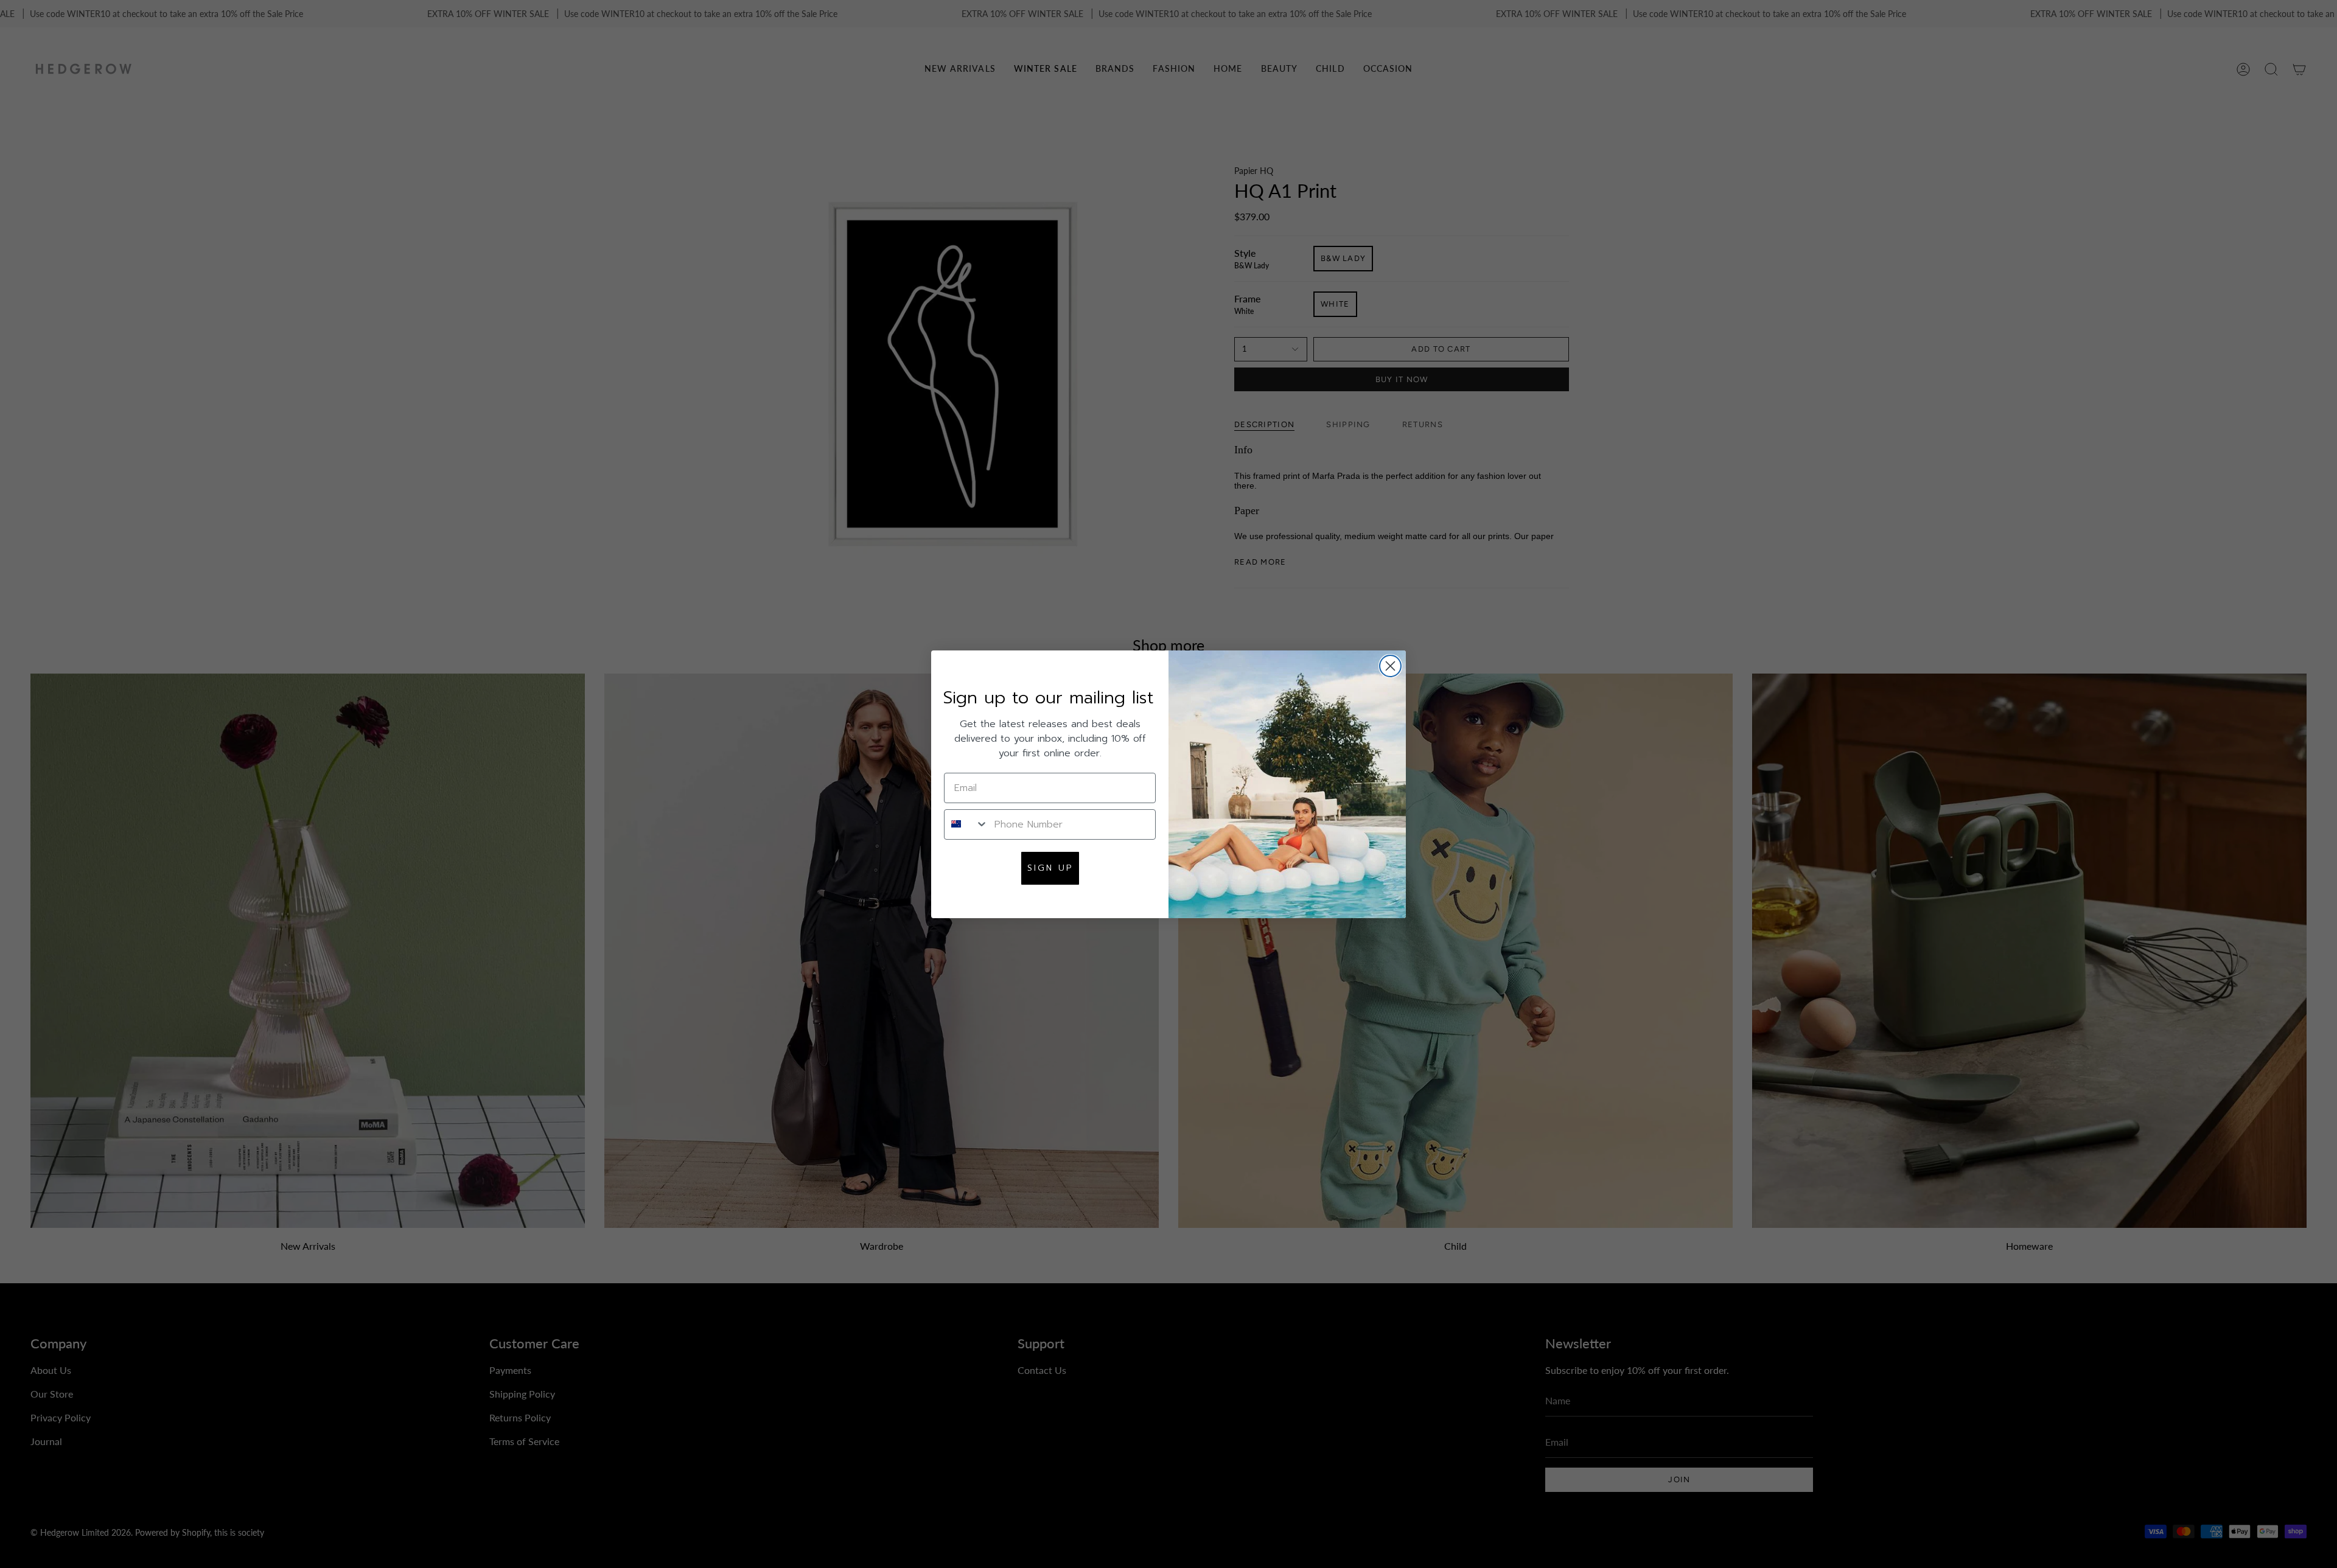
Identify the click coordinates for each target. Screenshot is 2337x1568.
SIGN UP (1050, 867)
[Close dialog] (1390, 666)
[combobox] (966, 824)
